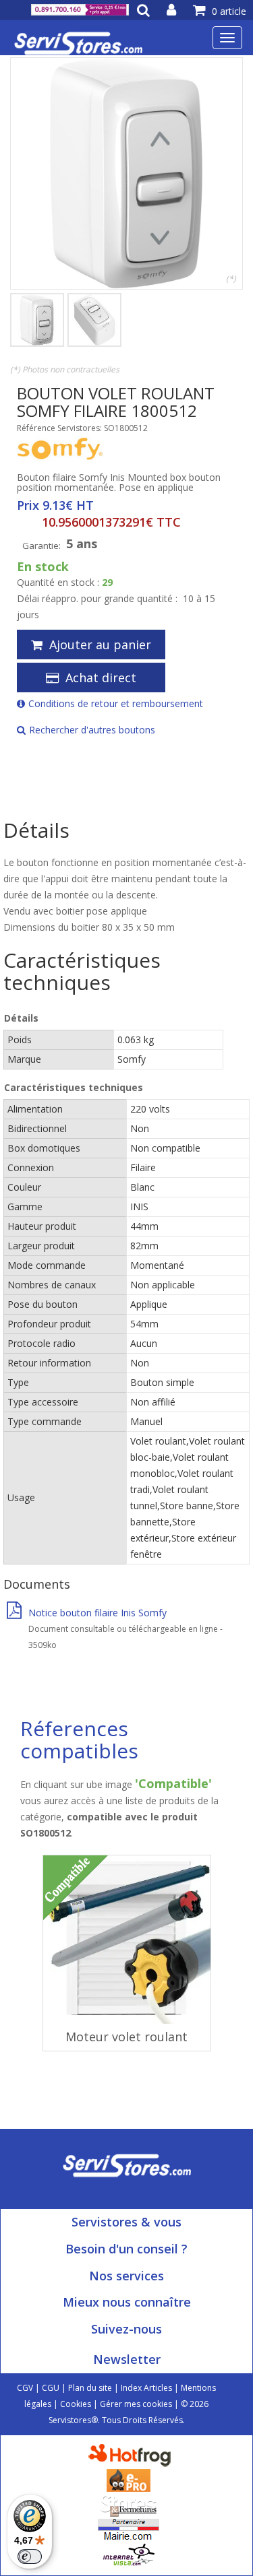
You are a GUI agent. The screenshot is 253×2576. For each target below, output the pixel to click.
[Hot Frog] (133, 2454)
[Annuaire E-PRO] (129, 2479)
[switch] (30, 2556)
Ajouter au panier (100, 645)
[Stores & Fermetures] (129, 2504)
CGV (25, 2388)
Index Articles (146, 2388)
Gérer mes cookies (136, 2404)
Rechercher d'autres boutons (92, 730)
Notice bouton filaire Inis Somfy (97, 1613)
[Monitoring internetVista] (129, 2554)
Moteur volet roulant (126, 2037)
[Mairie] (129, 2529)
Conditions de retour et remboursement (116, 703)
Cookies (76, 2404)
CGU (51, 2388)
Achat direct (101, 678)
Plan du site (90, 2388)
